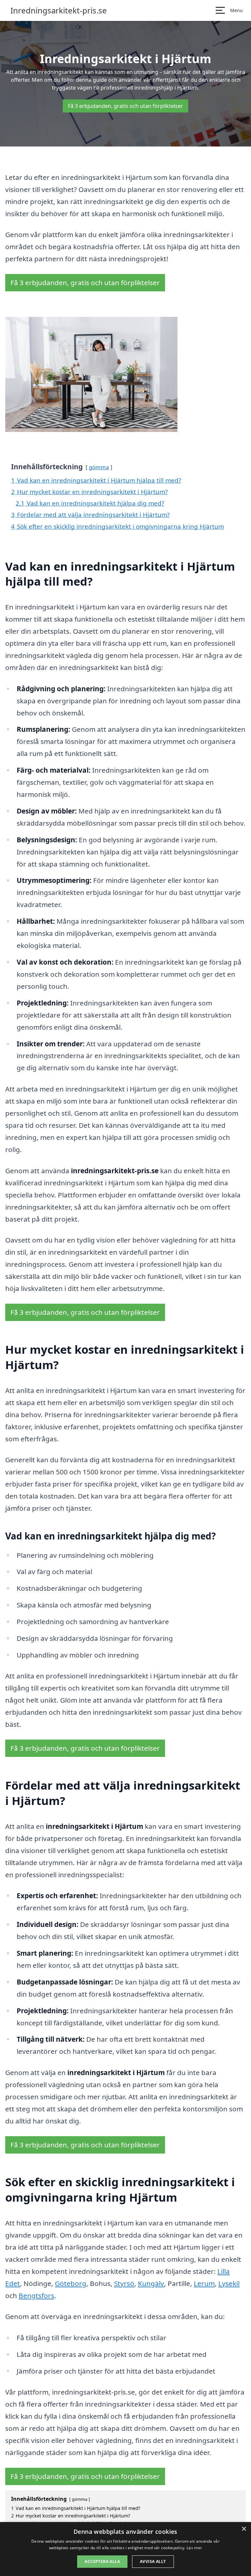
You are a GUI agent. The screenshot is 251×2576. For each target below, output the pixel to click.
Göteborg (71, 2283)
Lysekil (229, 2283)
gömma (99, 467)
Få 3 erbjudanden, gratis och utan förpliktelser (125, 106)
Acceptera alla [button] (102, 2561)
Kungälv (151, 2283)
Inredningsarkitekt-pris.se (59, 10)
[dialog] (125, 2549)
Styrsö (124, 2283)
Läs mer (194, 2548)
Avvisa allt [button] (153, 2561)
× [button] (244, 2529)
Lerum (204, 2283)
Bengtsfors (36, 2295)
